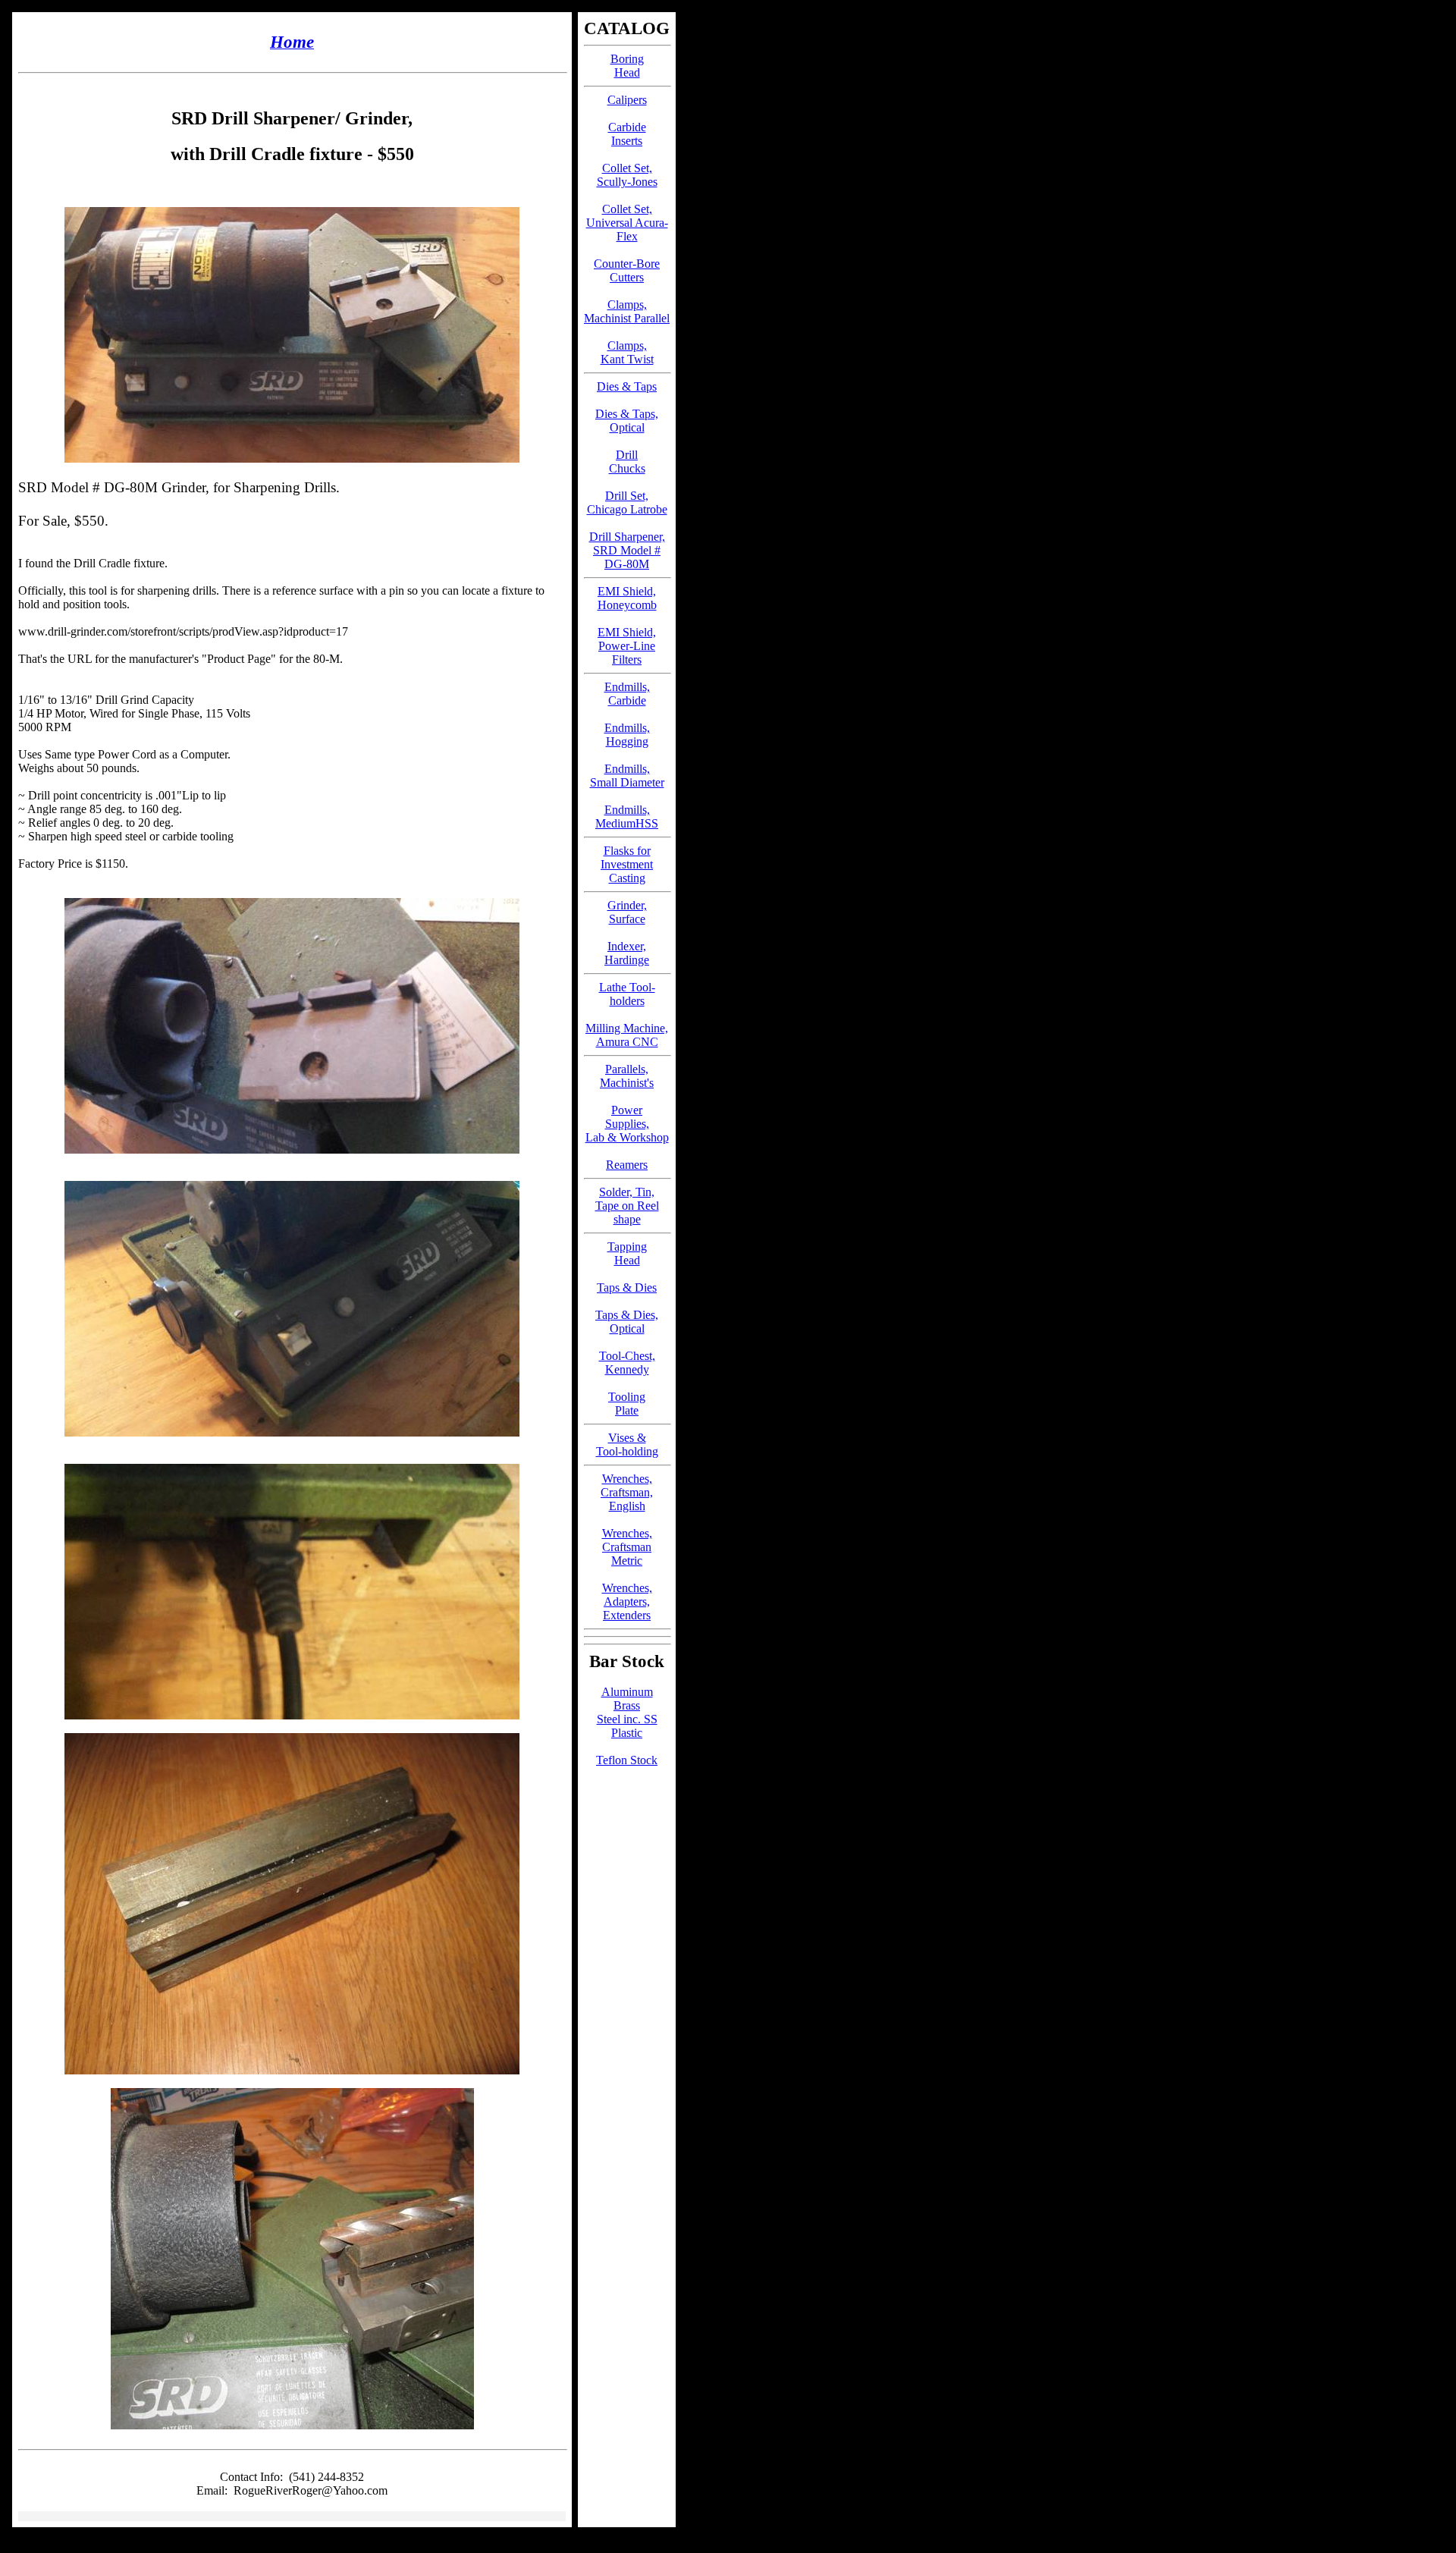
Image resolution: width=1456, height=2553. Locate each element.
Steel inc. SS (627, 1719)
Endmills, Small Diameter (627, 776)
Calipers (627, 100)
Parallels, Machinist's (627, 1076)
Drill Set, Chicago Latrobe (627, 502)
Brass (627, 1705)
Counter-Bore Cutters (627, 270)
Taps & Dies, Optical (627, 1322)
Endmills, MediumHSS (627, 816)
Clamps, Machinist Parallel (627, 311)
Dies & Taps (627, 386)
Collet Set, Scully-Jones (627, 175)
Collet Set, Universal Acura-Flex (627, 223)
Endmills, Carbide (627, 694)
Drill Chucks (627, 462)
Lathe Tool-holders (627, 994)
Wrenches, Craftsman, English (627, 1492)
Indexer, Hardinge (627, 953)
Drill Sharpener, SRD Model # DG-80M (627, 550)
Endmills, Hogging (627, 735)
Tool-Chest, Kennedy (627, 1363)
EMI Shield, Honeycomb (627, 598)
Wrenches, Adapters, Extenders (627, 1602)
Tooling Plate (627, 1404)
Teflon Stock (627, 1760)
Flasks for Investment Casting (627, 864)
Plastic (627, 1733)
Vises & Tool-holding (627, 1445)
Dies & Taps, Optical (627, 421)
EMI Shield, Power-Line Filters (627, 646)
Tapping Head (627, 1253)
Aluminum (627, 1692)
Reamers (627, 1165)
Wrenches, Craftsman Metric (627, 1547)
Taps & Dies (627, 1287)
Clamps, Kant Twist (627, 352)
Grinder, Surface (627, 912)
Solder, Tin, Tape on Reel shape (627, 1206)
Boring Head (627, 66)
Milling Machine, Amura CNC (627, 1035)
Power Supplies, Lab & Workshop (627, 1124)
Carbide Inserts (627, 134)
